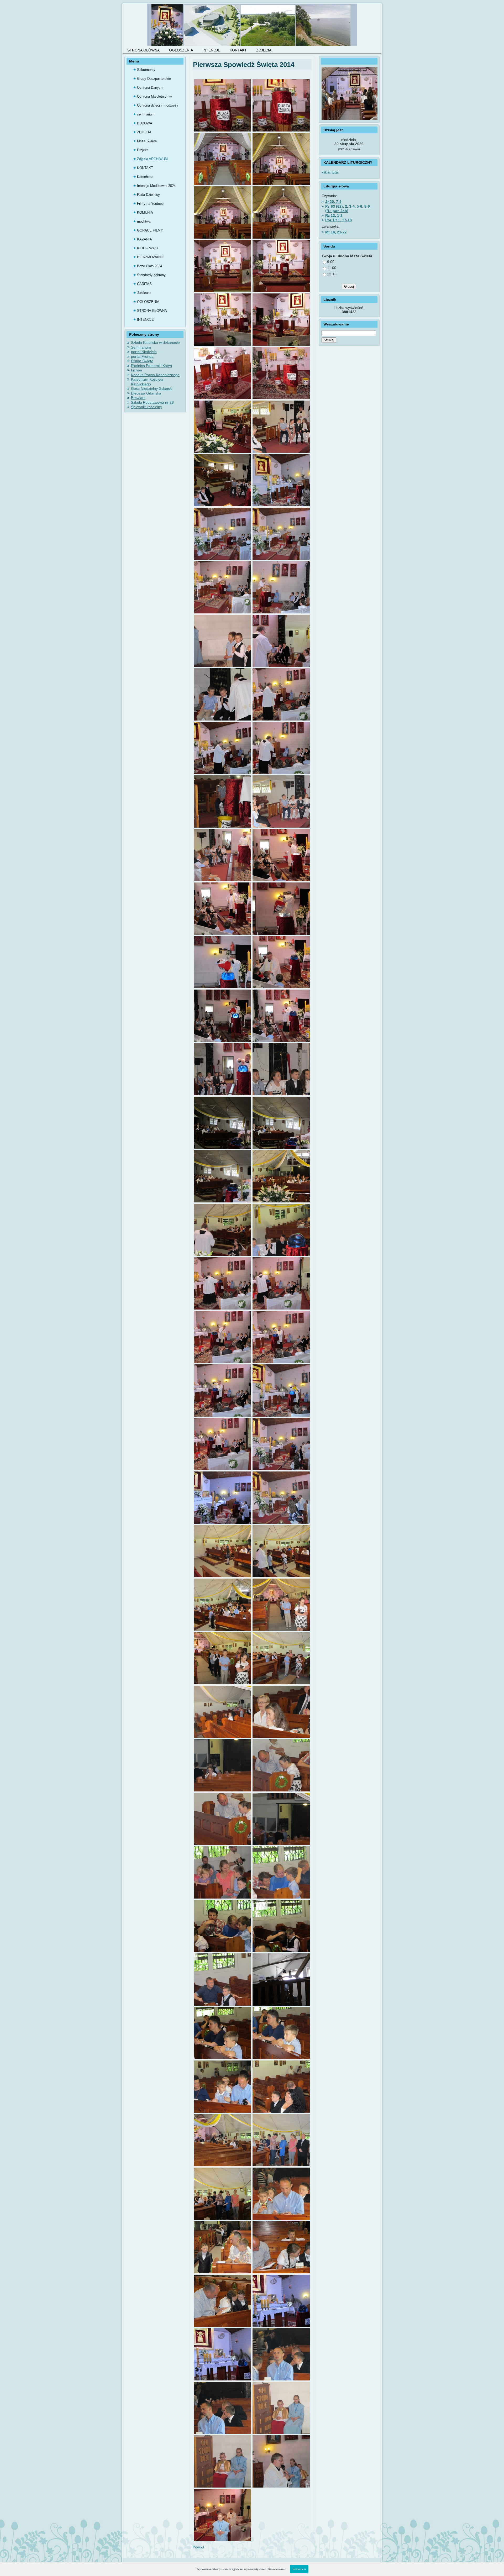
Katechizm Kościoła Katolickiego (147, 382)
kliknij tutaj (331, 172)
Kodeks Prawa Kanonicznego (155, 375)
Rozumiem (299, 2569)
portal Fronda (142, 356)
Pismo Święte (142, 361)
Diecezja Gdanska (146, 393)
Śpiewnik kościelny (146, 407)
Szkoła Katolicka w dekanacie (155, 343)
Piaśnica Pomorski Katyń (151, 366)
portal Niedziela (144, 352)
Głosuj (349, 286)
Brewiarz (138, 398)
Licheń (136, 370)
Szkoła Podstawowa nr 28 (152, 402)
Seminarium (141, 347)
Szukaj (329, 340)
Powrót (198, 2547)
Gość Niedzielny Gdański (152, 388)
